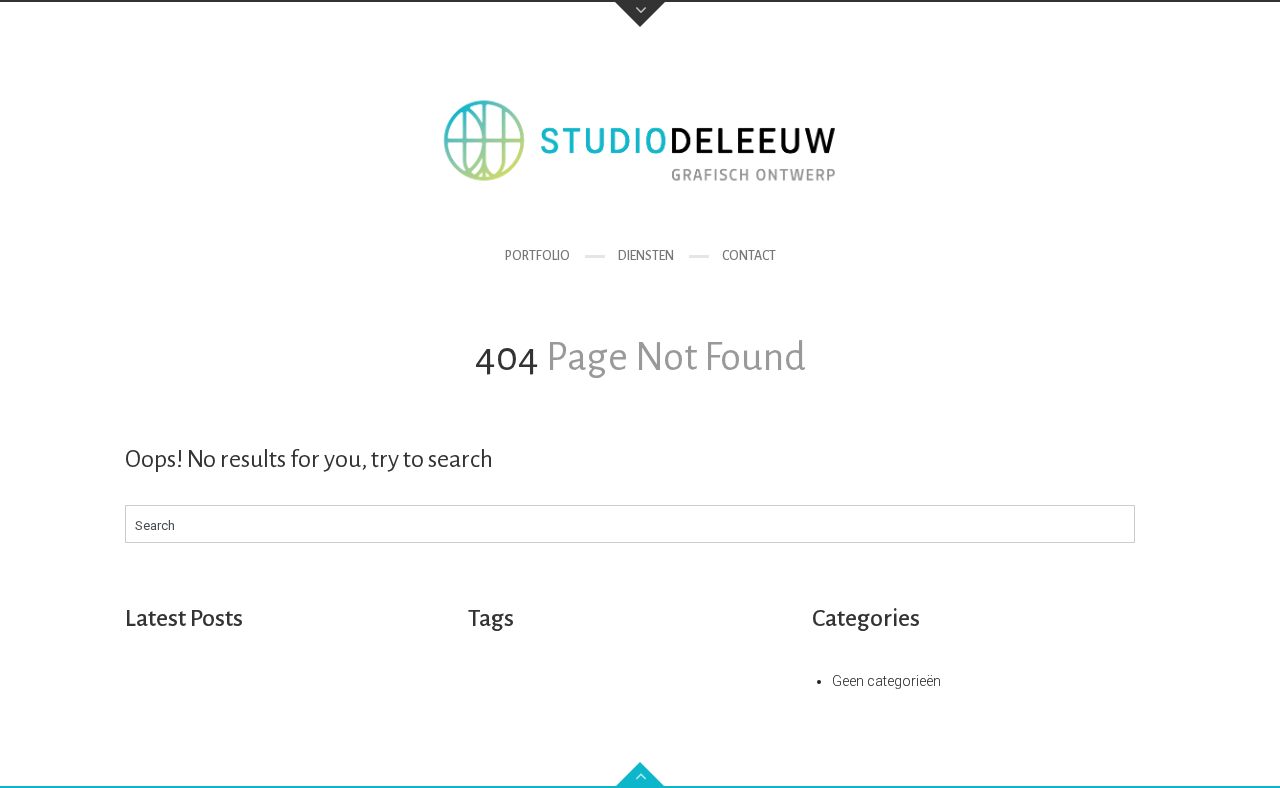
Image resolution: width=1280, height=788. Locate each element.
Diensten (646, 256)
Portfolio (537, 256)
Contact (749, 256)
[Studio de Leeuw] (640, 140)
